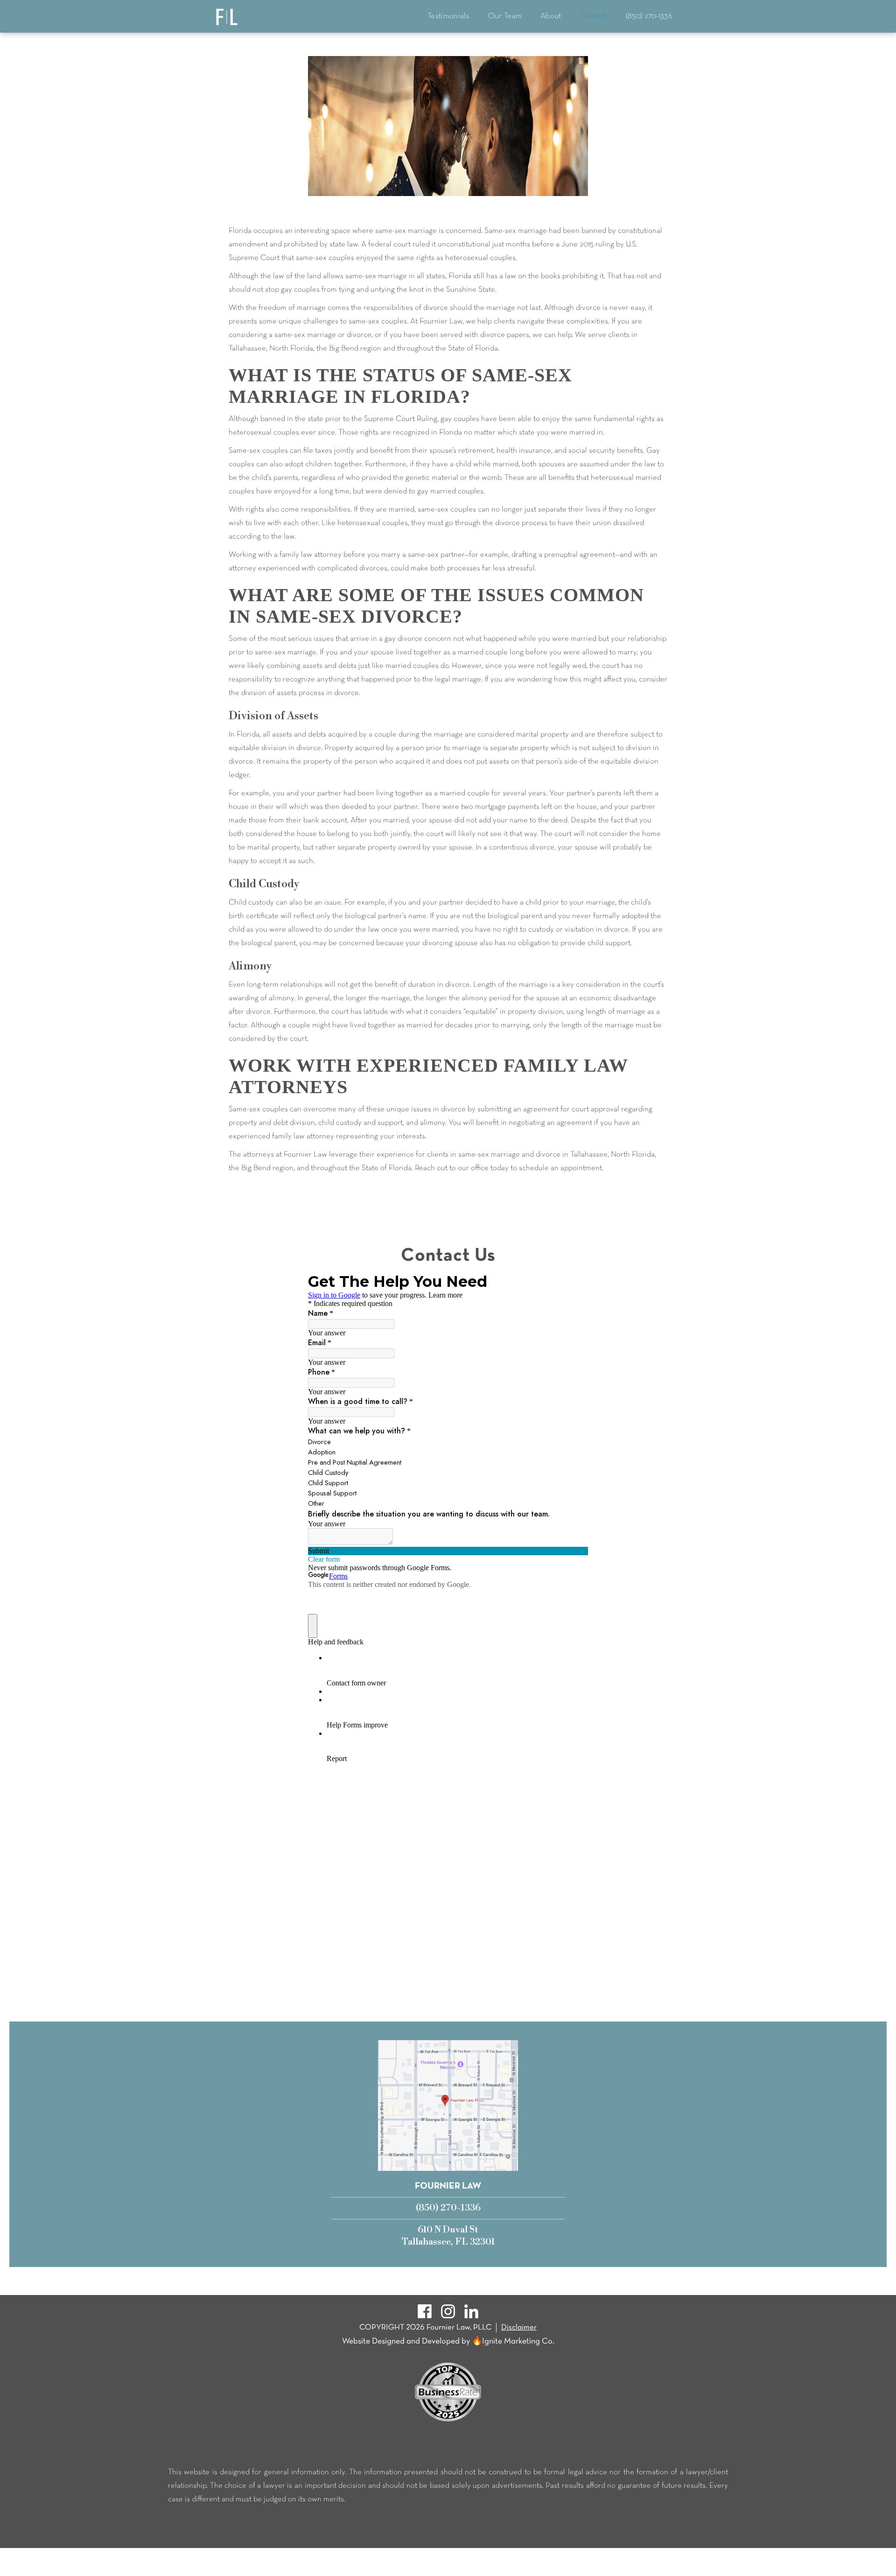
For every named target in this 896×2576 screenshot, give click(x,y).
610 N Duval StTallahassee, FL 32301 (448, 2236)
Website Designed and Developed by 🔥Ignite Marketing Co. (448, 2341)
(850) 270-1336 (649, 16)
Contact (594, 16)
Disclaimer (519, 2327)
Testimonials (448, 16)
